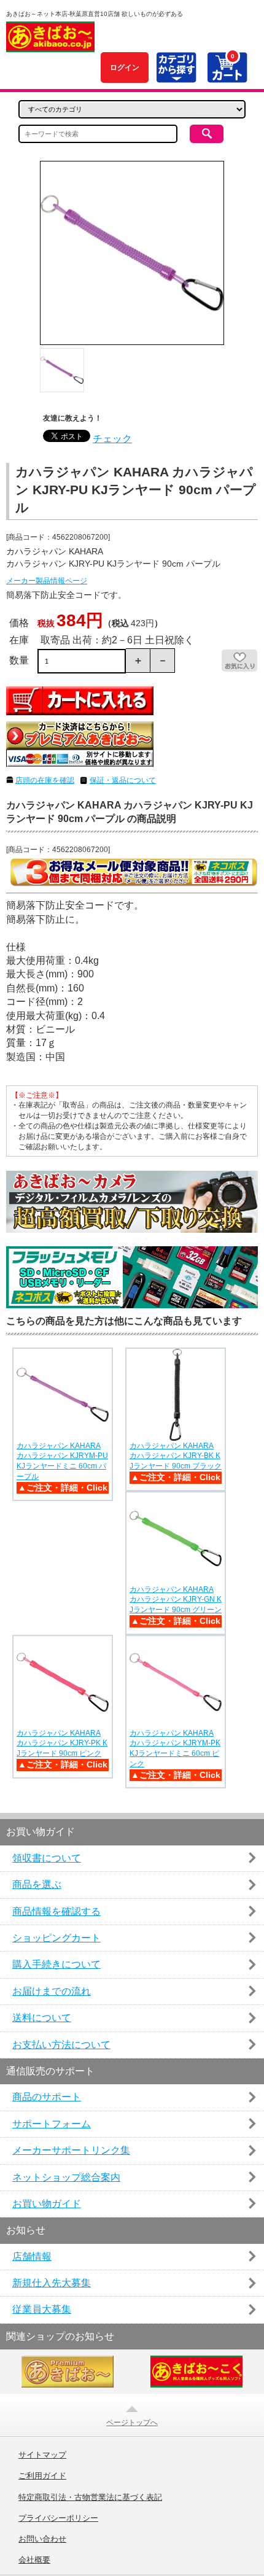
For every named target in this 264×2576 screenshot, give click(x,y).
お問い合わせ (42, 2539)
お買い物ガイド (47, 2204)
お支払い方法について (61, 2045)
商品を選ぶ (37, 1884)
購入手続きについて (56, 1964)
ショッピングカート (56, 1938)
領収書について (47, 1858)
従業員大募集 (42, 2309)
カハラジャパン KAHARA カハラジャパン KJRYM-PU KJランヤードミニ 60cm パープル (62, 1461)
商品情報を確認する (56, 1911)
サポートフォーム (52, 2124)
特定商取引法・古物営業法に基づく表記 (90, 2497)
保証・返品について (123, 780)
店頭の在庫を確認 (45, 780)
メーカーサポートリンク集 (71, 2150)
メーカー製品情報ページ (47, 581)
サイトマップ (42, 2455)
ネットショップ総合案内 (66, 2177)
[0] (227, 76)
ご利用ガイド (42, 2476)
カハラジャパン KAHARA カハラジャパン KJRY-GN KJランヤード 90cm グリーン (176, 1600)
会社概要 (34, 2560)
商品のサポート (47, 2097)
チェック (112, 439)
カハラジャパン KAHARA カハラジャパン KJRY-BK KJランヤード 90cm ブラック (176, 1456)
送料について (42, 2018)
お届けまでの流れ (52, 1991)
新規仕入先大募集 (52, 2283)
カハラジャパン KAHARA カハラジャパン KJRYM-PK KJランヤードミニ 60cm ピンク (175, 1748)
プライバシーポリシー (58, 2518)
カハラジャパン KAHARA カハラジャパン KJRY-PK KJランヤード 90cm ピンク (62, 1744)
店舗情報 (32, 2256)
